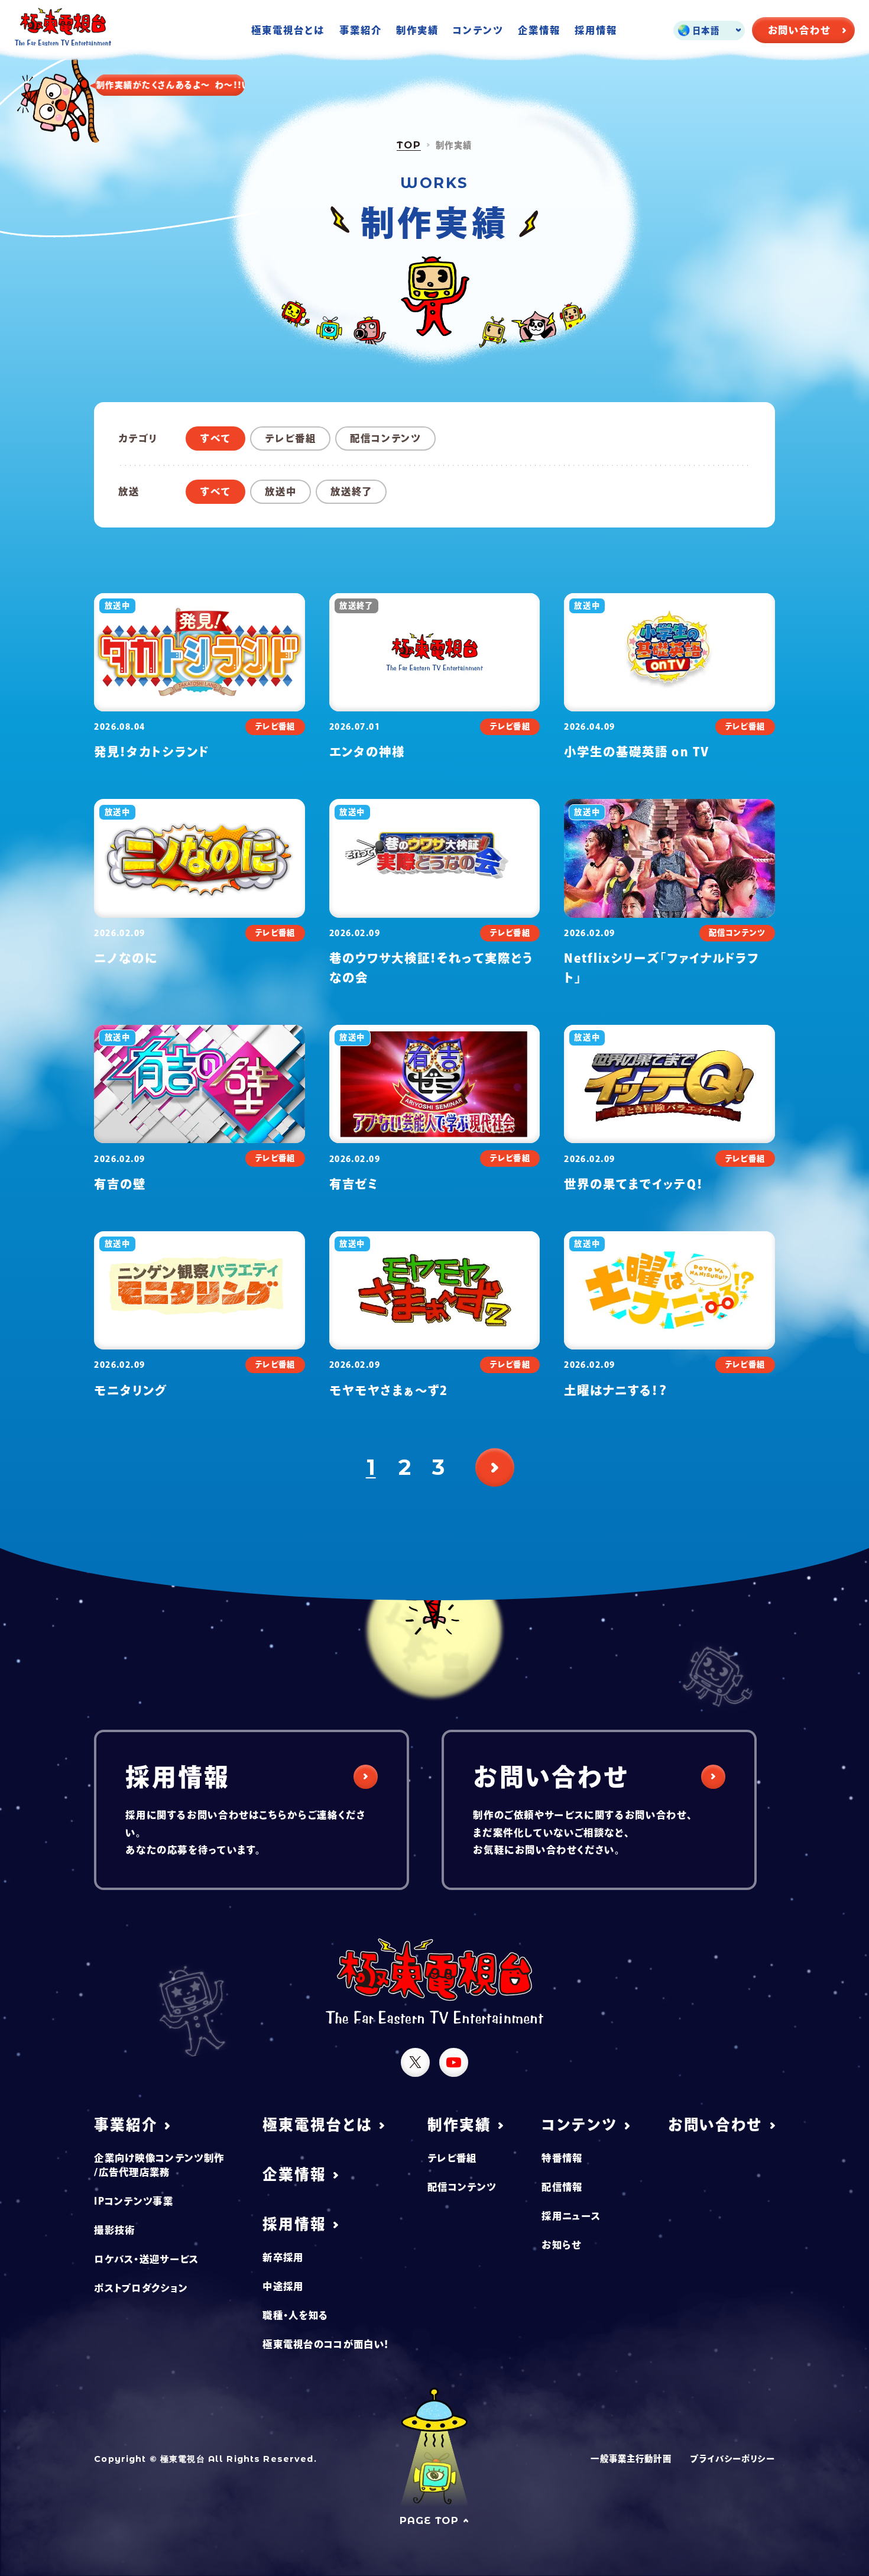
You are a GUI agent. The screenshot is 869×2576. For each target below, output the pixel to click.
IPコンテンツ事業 (134, 2201)
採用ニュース (571, 2216)
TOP (409, 145)
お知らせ (561, 2245)
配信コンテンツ (386, 438)
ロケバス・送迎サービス (146, 2259)
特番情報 (562, 2158)
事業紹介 (361, 30)
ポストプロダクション (141, 2288)
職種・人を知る (295, 2315)
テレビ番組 (291, 438)
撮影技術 (114, 2230)
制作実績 (417, 30)
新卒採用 (283, 2257)
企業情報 (539, 30)
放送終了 (351, 491)
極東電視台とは (288, 30)
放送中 (281, 491)
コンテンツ (478, 30)
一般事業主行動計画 (631, 2459)
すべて (216, 438)
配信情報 (562, 2187)
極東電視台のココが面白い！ (326, 2344)
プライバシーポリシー (732, 2459)
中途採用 (283, 2286)
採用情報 (596, 30)
